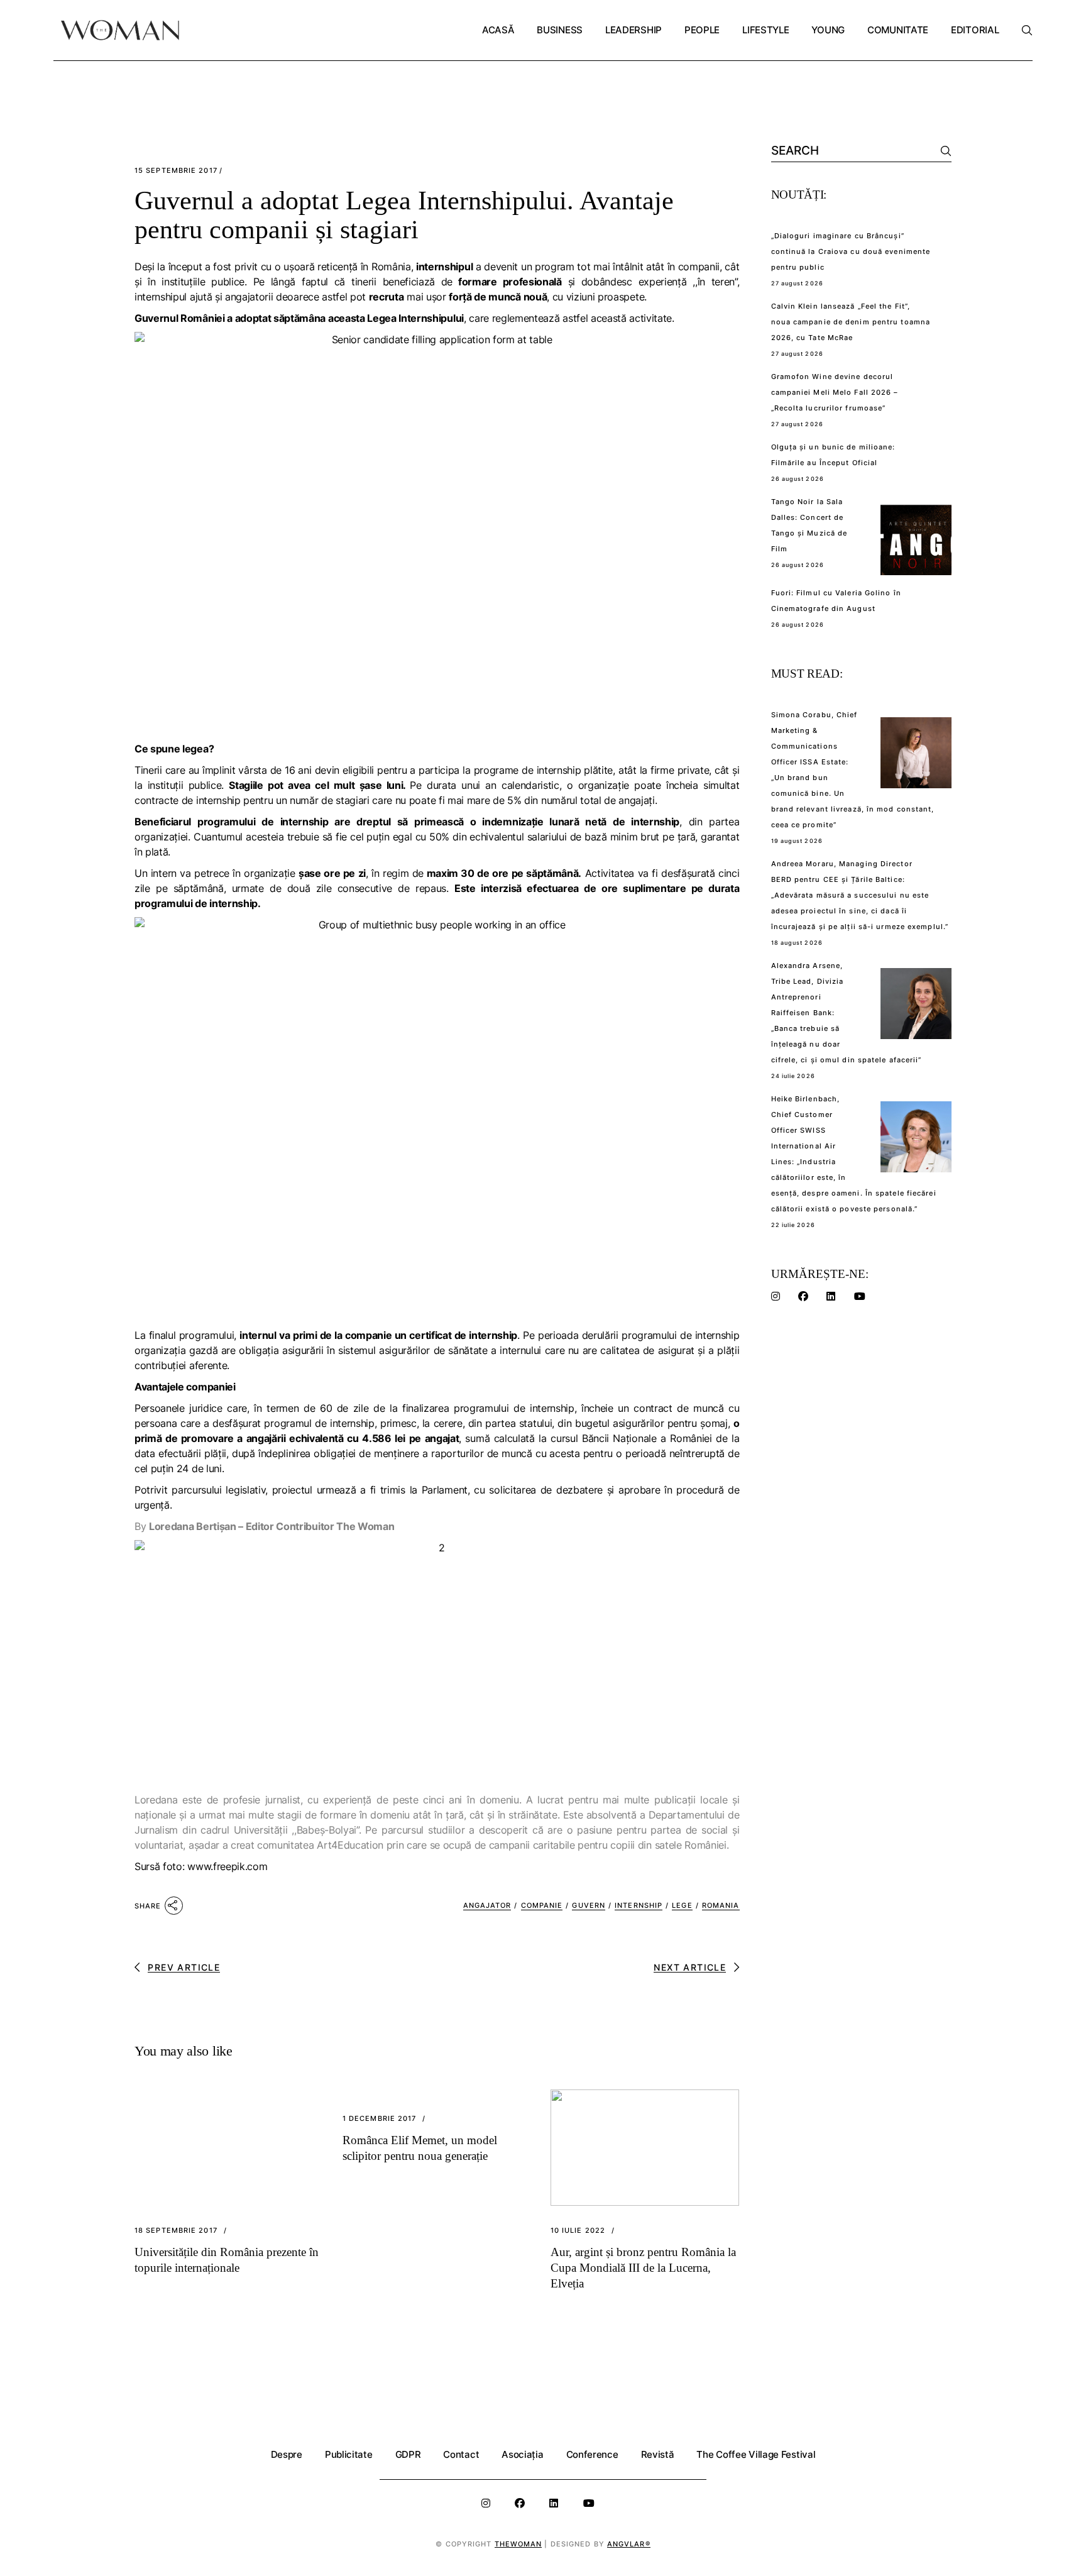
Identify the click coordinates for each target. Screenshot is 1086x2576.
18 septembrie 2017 (176, 2231)
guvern (589, 1905)
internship (639, 1905)
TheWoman (518, 2544)
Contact (461, 2454)
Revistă (658, 2454)
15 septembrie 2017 (176, 171)
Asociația (522, 2454)
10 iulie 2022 (578, 2231)
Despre (287, 2454)
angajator (487, 1905)
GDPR (408, 2454)
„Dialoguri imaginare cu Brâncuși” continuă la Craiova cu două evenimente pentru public (851, 251)
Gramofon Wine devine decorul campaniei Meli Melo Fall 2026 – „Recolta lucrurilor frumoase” (835, 392)
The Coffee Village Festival (756, 2454)
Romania (721, 1905)
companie (542, 1905)
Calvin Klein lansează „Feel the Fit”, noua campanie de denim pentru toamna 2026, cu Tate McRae (851, 322)
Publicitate (349, 2454)
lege (682, 1905)
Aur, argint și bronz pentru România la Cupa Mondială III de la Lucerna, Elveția (643, 2268)
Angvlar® (629, 2544)
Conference (592, 2454)
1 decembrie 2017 (380, 2119)
